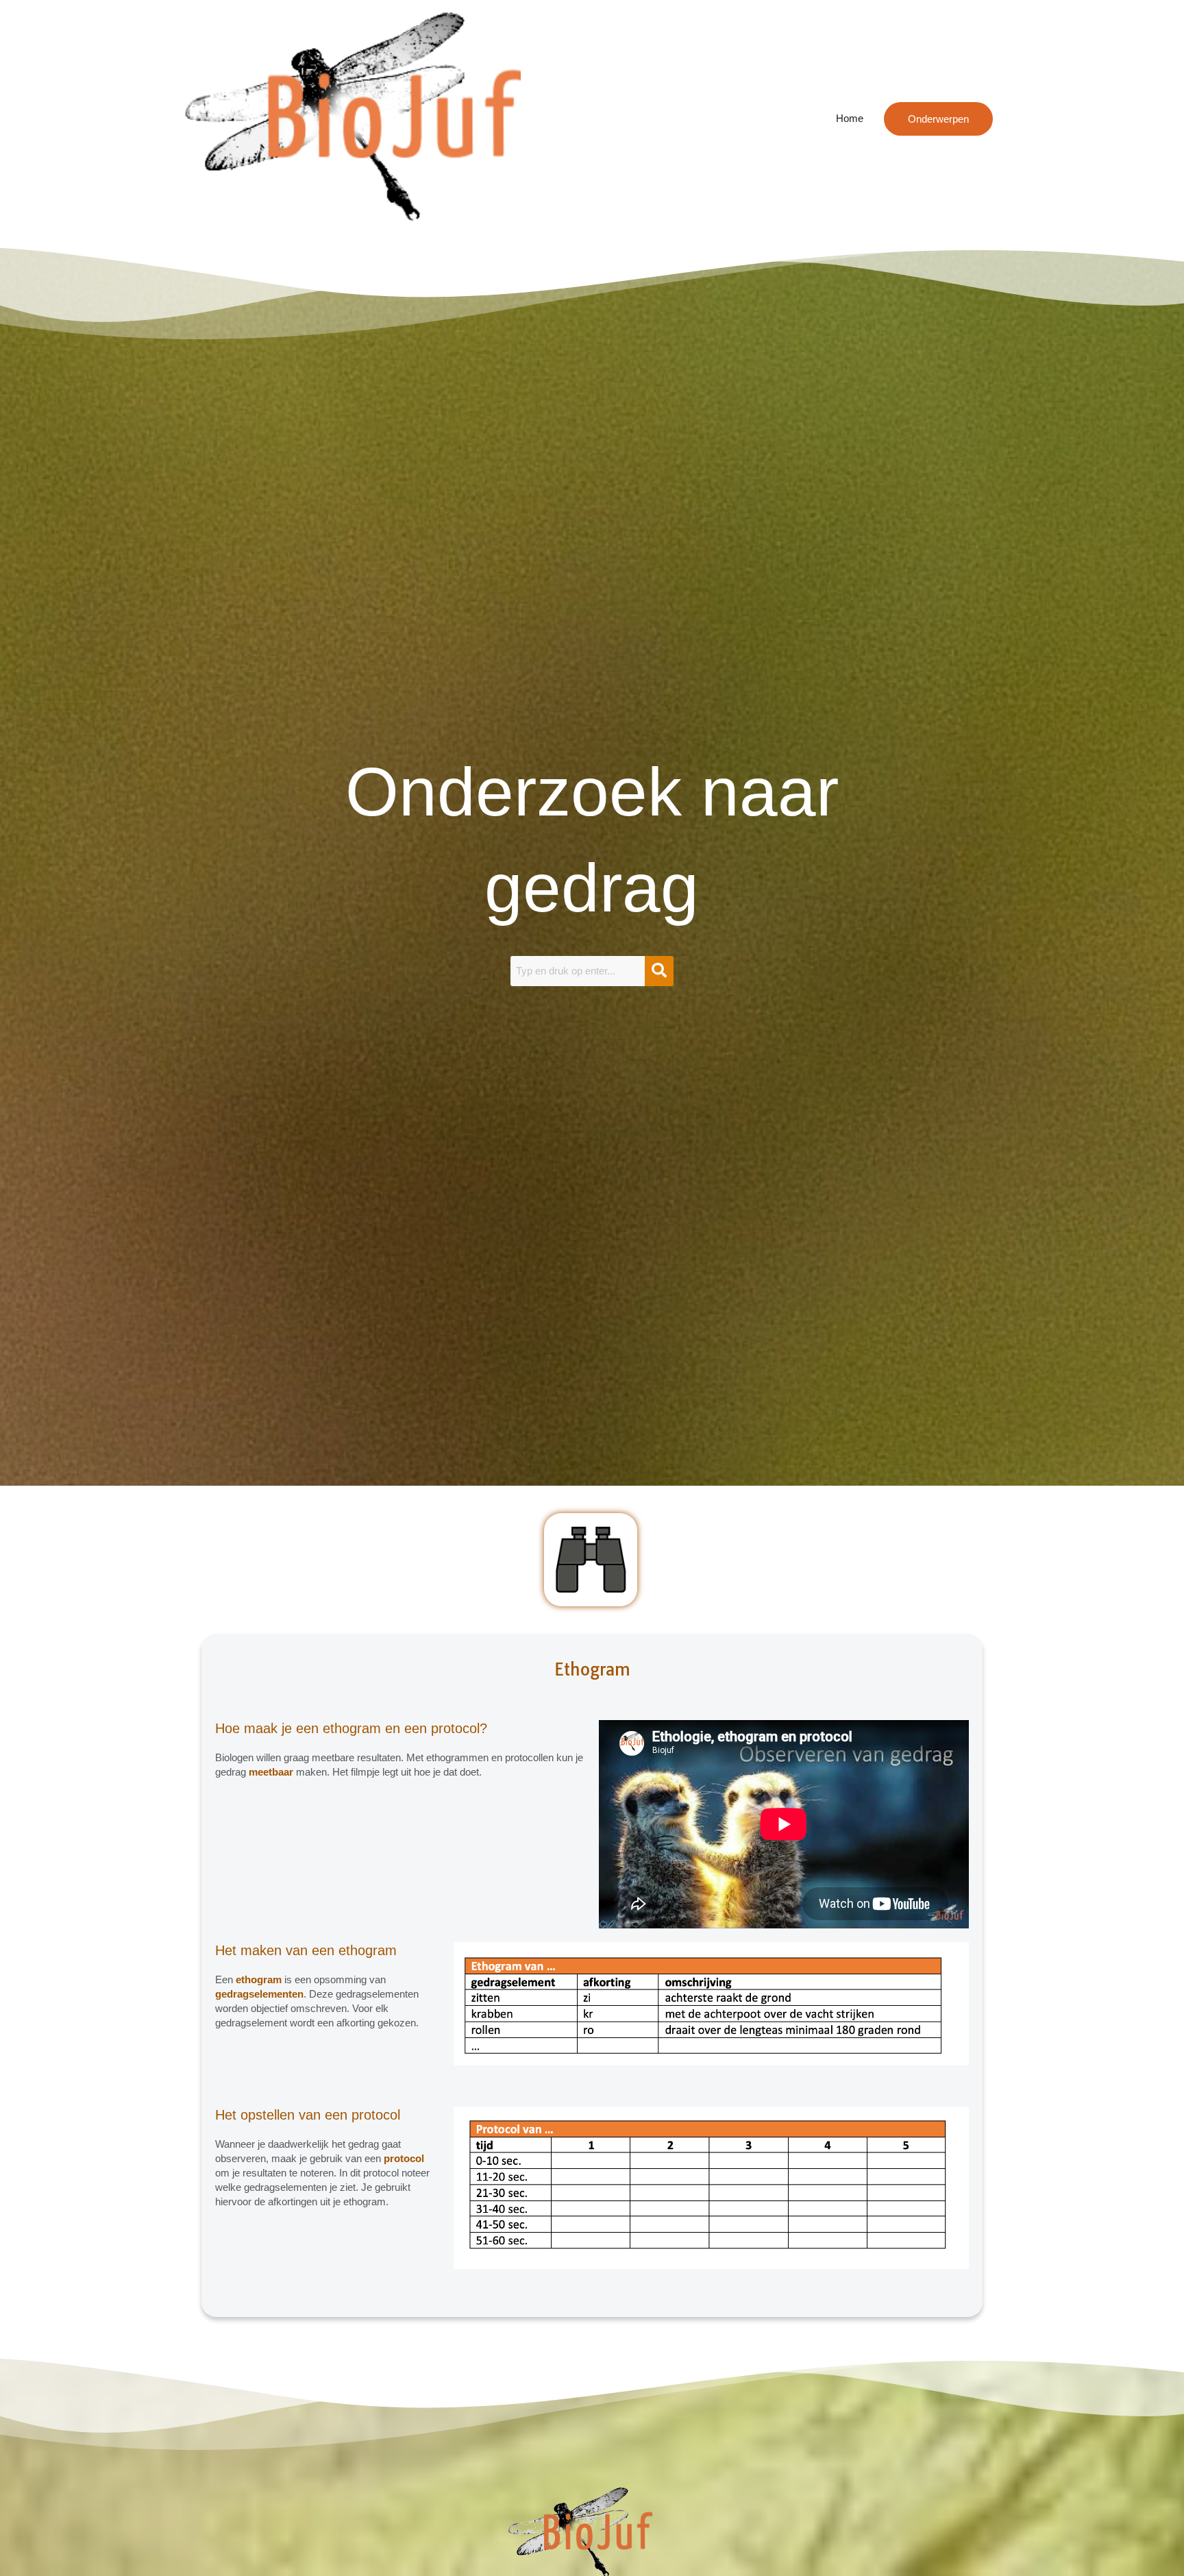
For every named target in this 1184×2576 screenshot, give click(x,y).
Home (850, 118)
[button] (938, 119)
